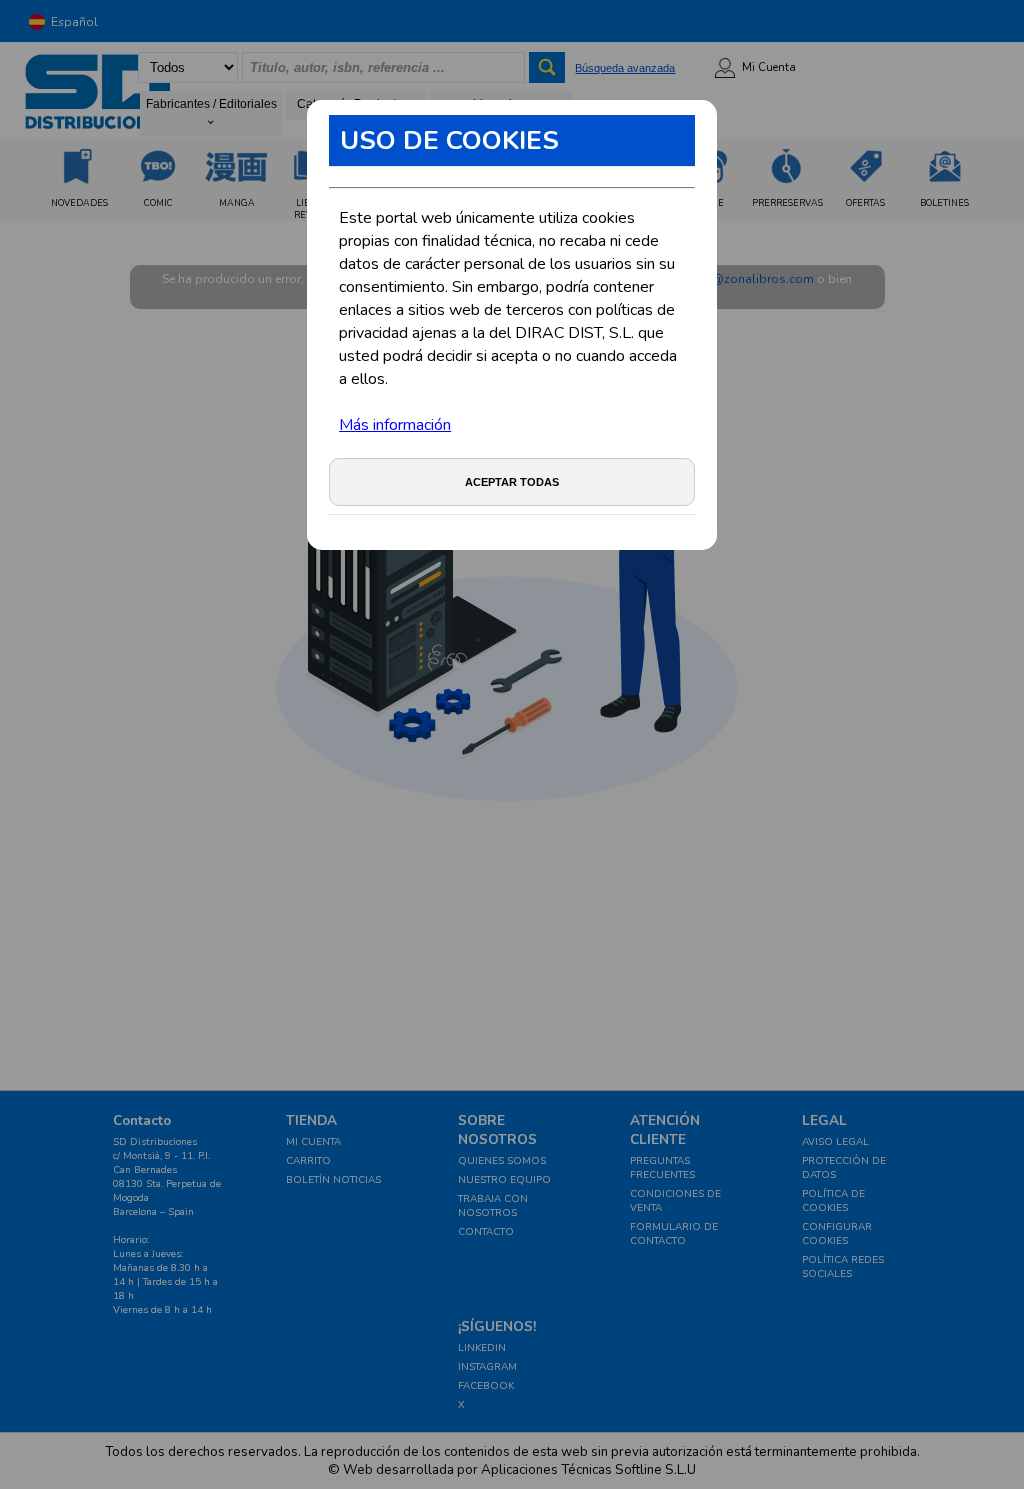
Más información (395, 425)
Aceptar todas (512, 482)
